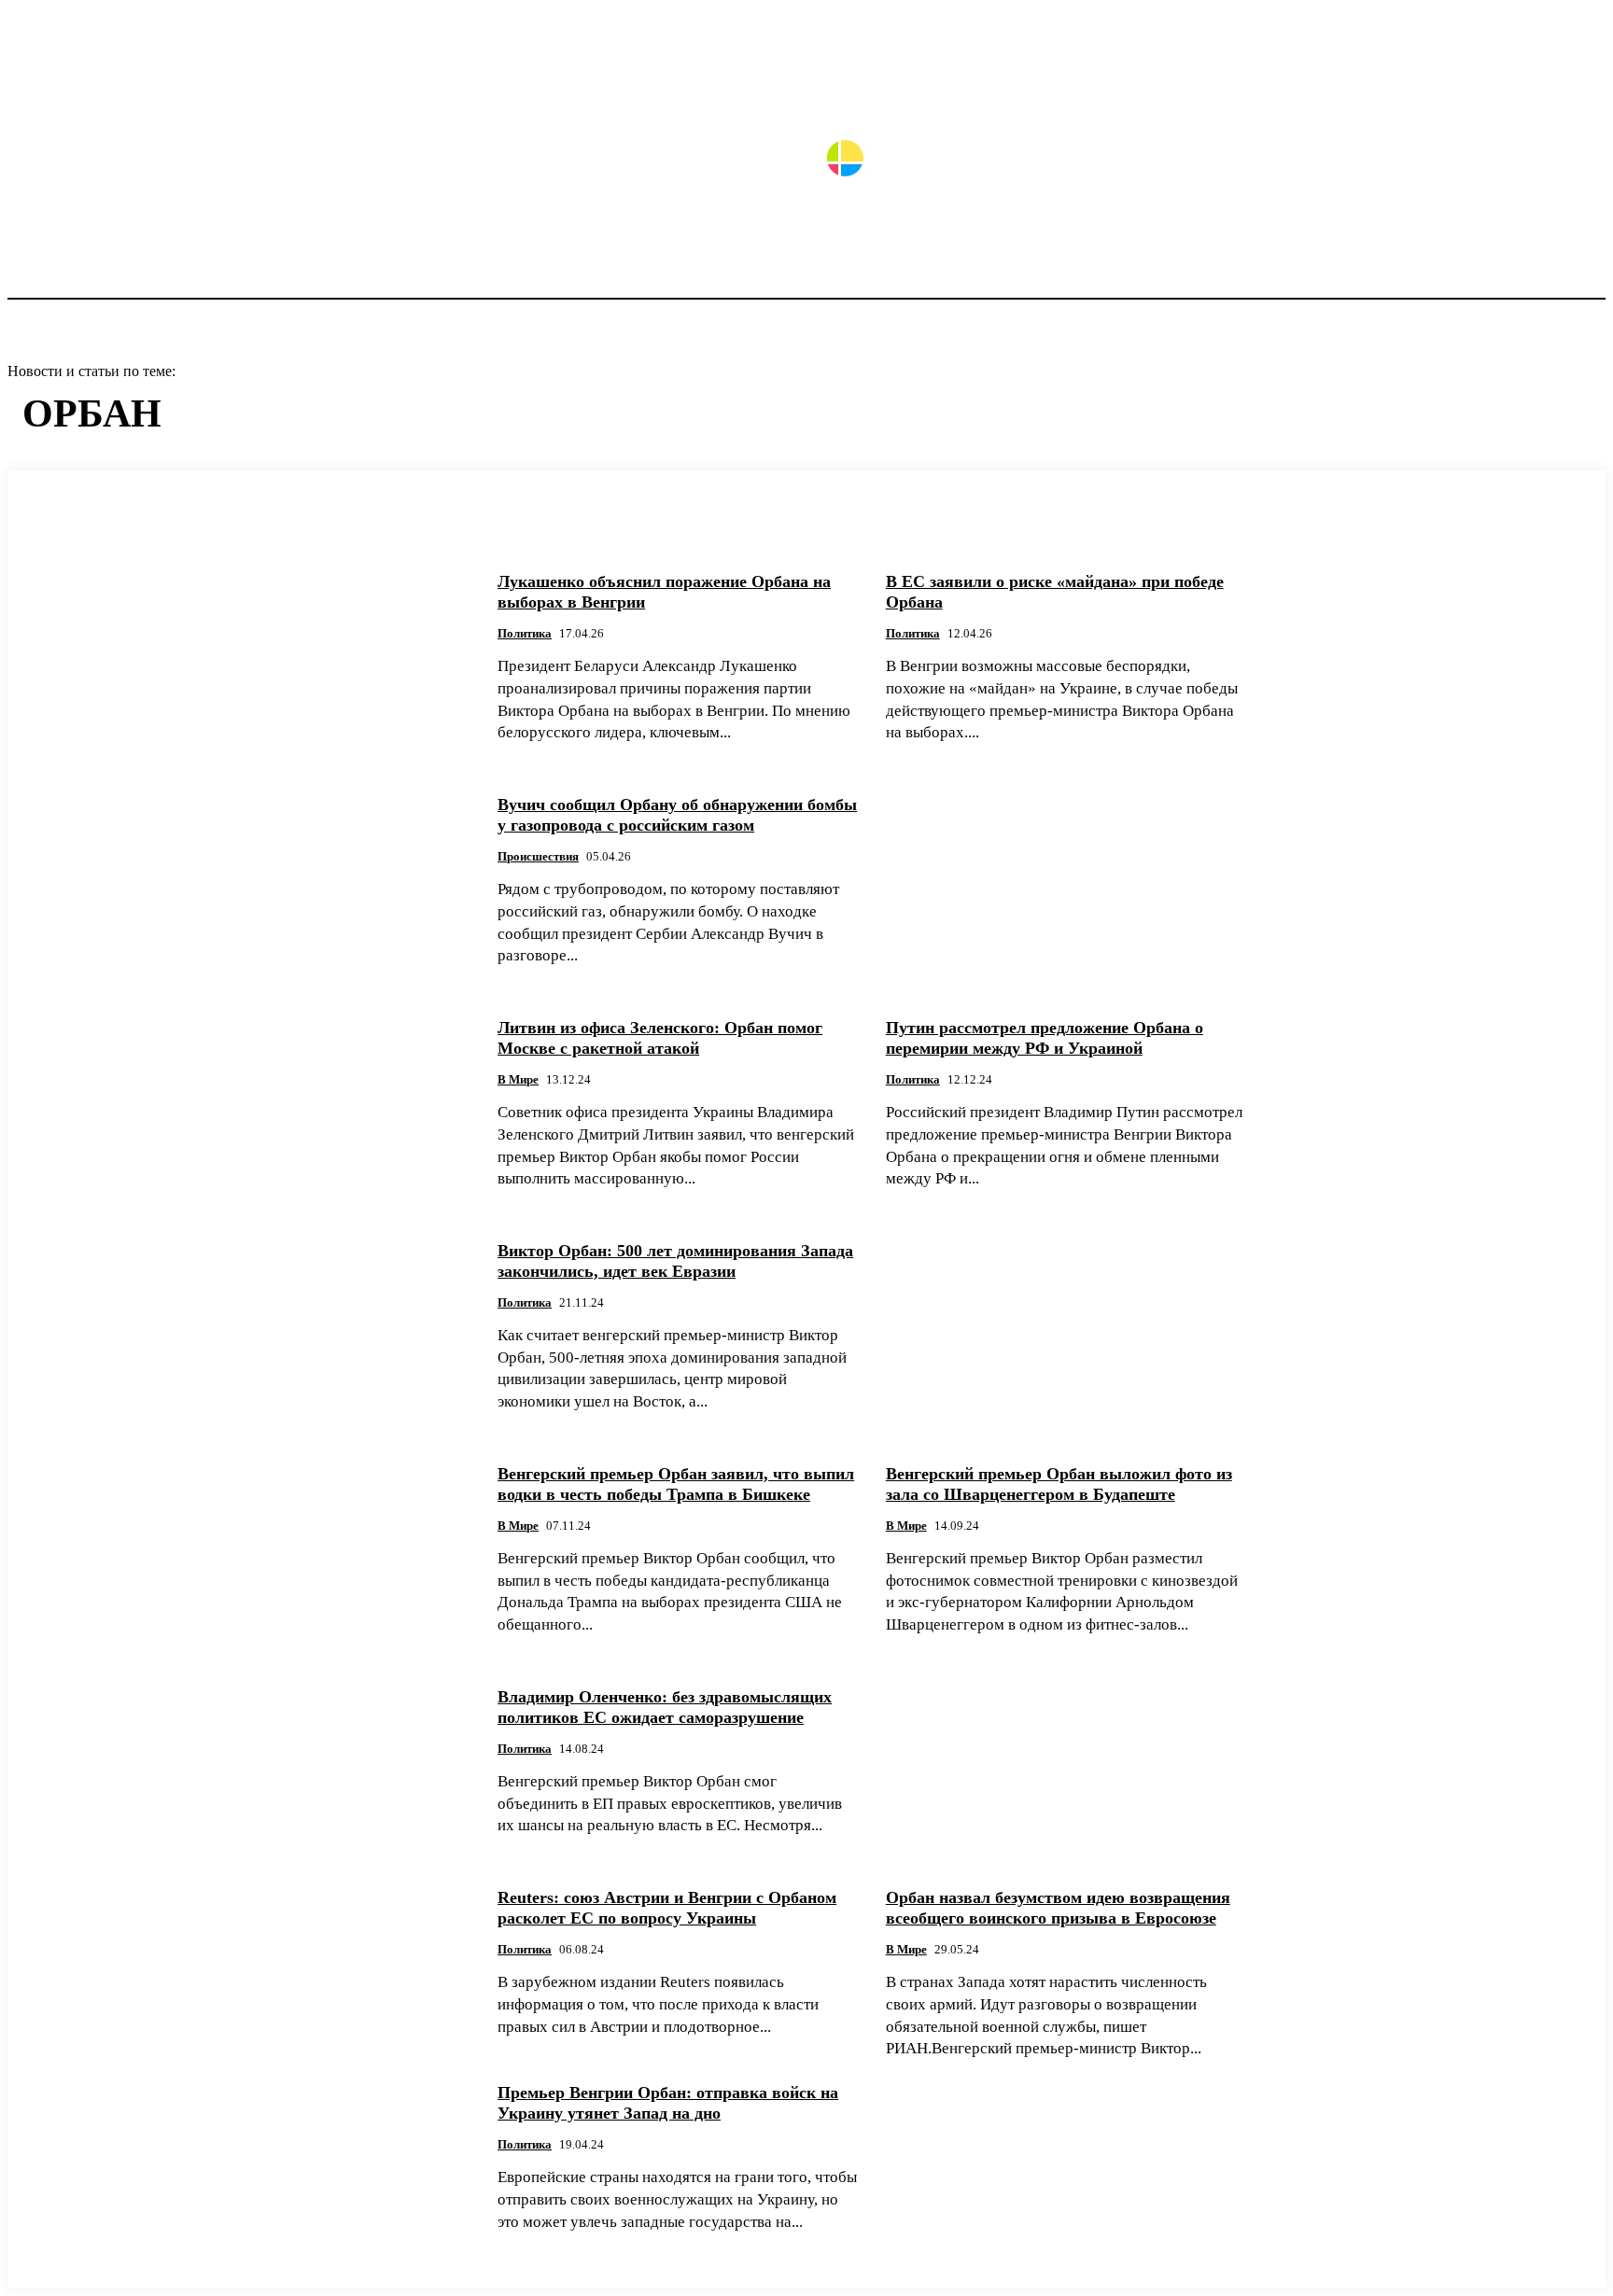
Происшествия (538, 856)
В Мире (518, 1079)
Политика (525, 633)
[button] (1583, 98)
